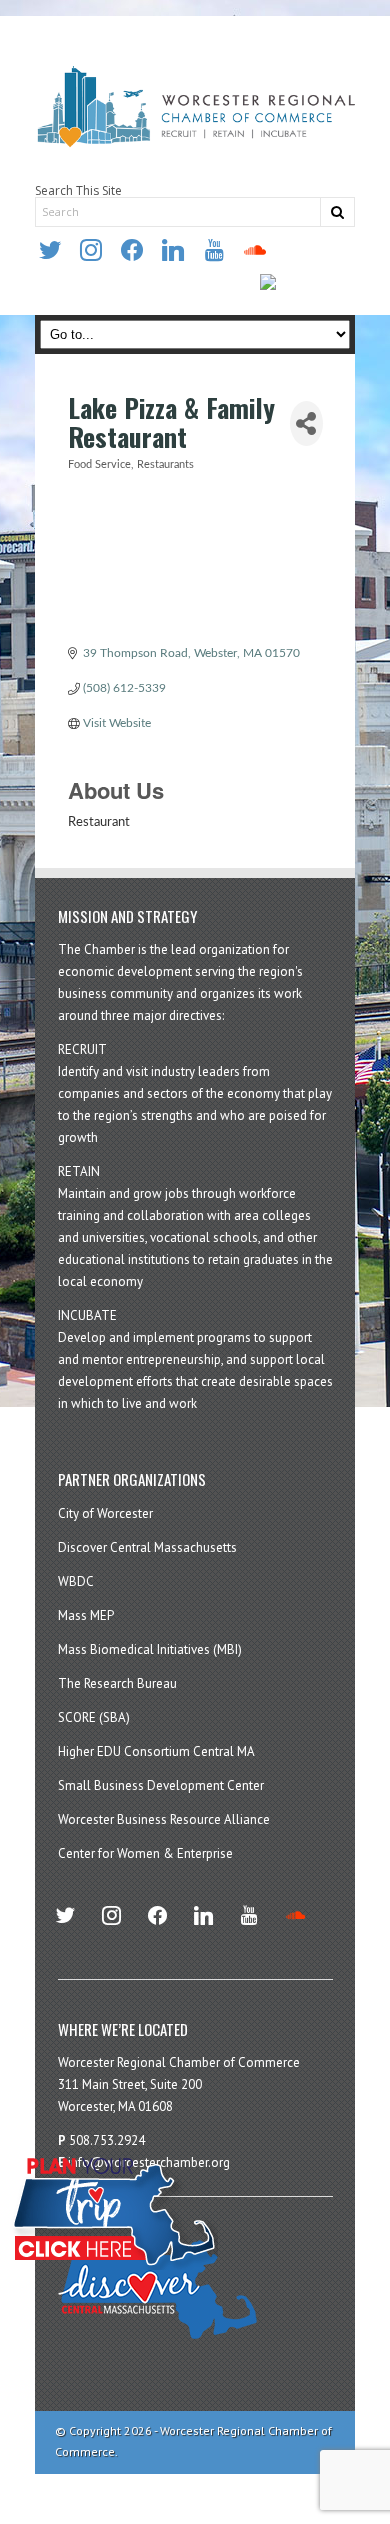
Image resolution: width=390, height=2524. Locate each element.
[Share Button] (306, 423)
